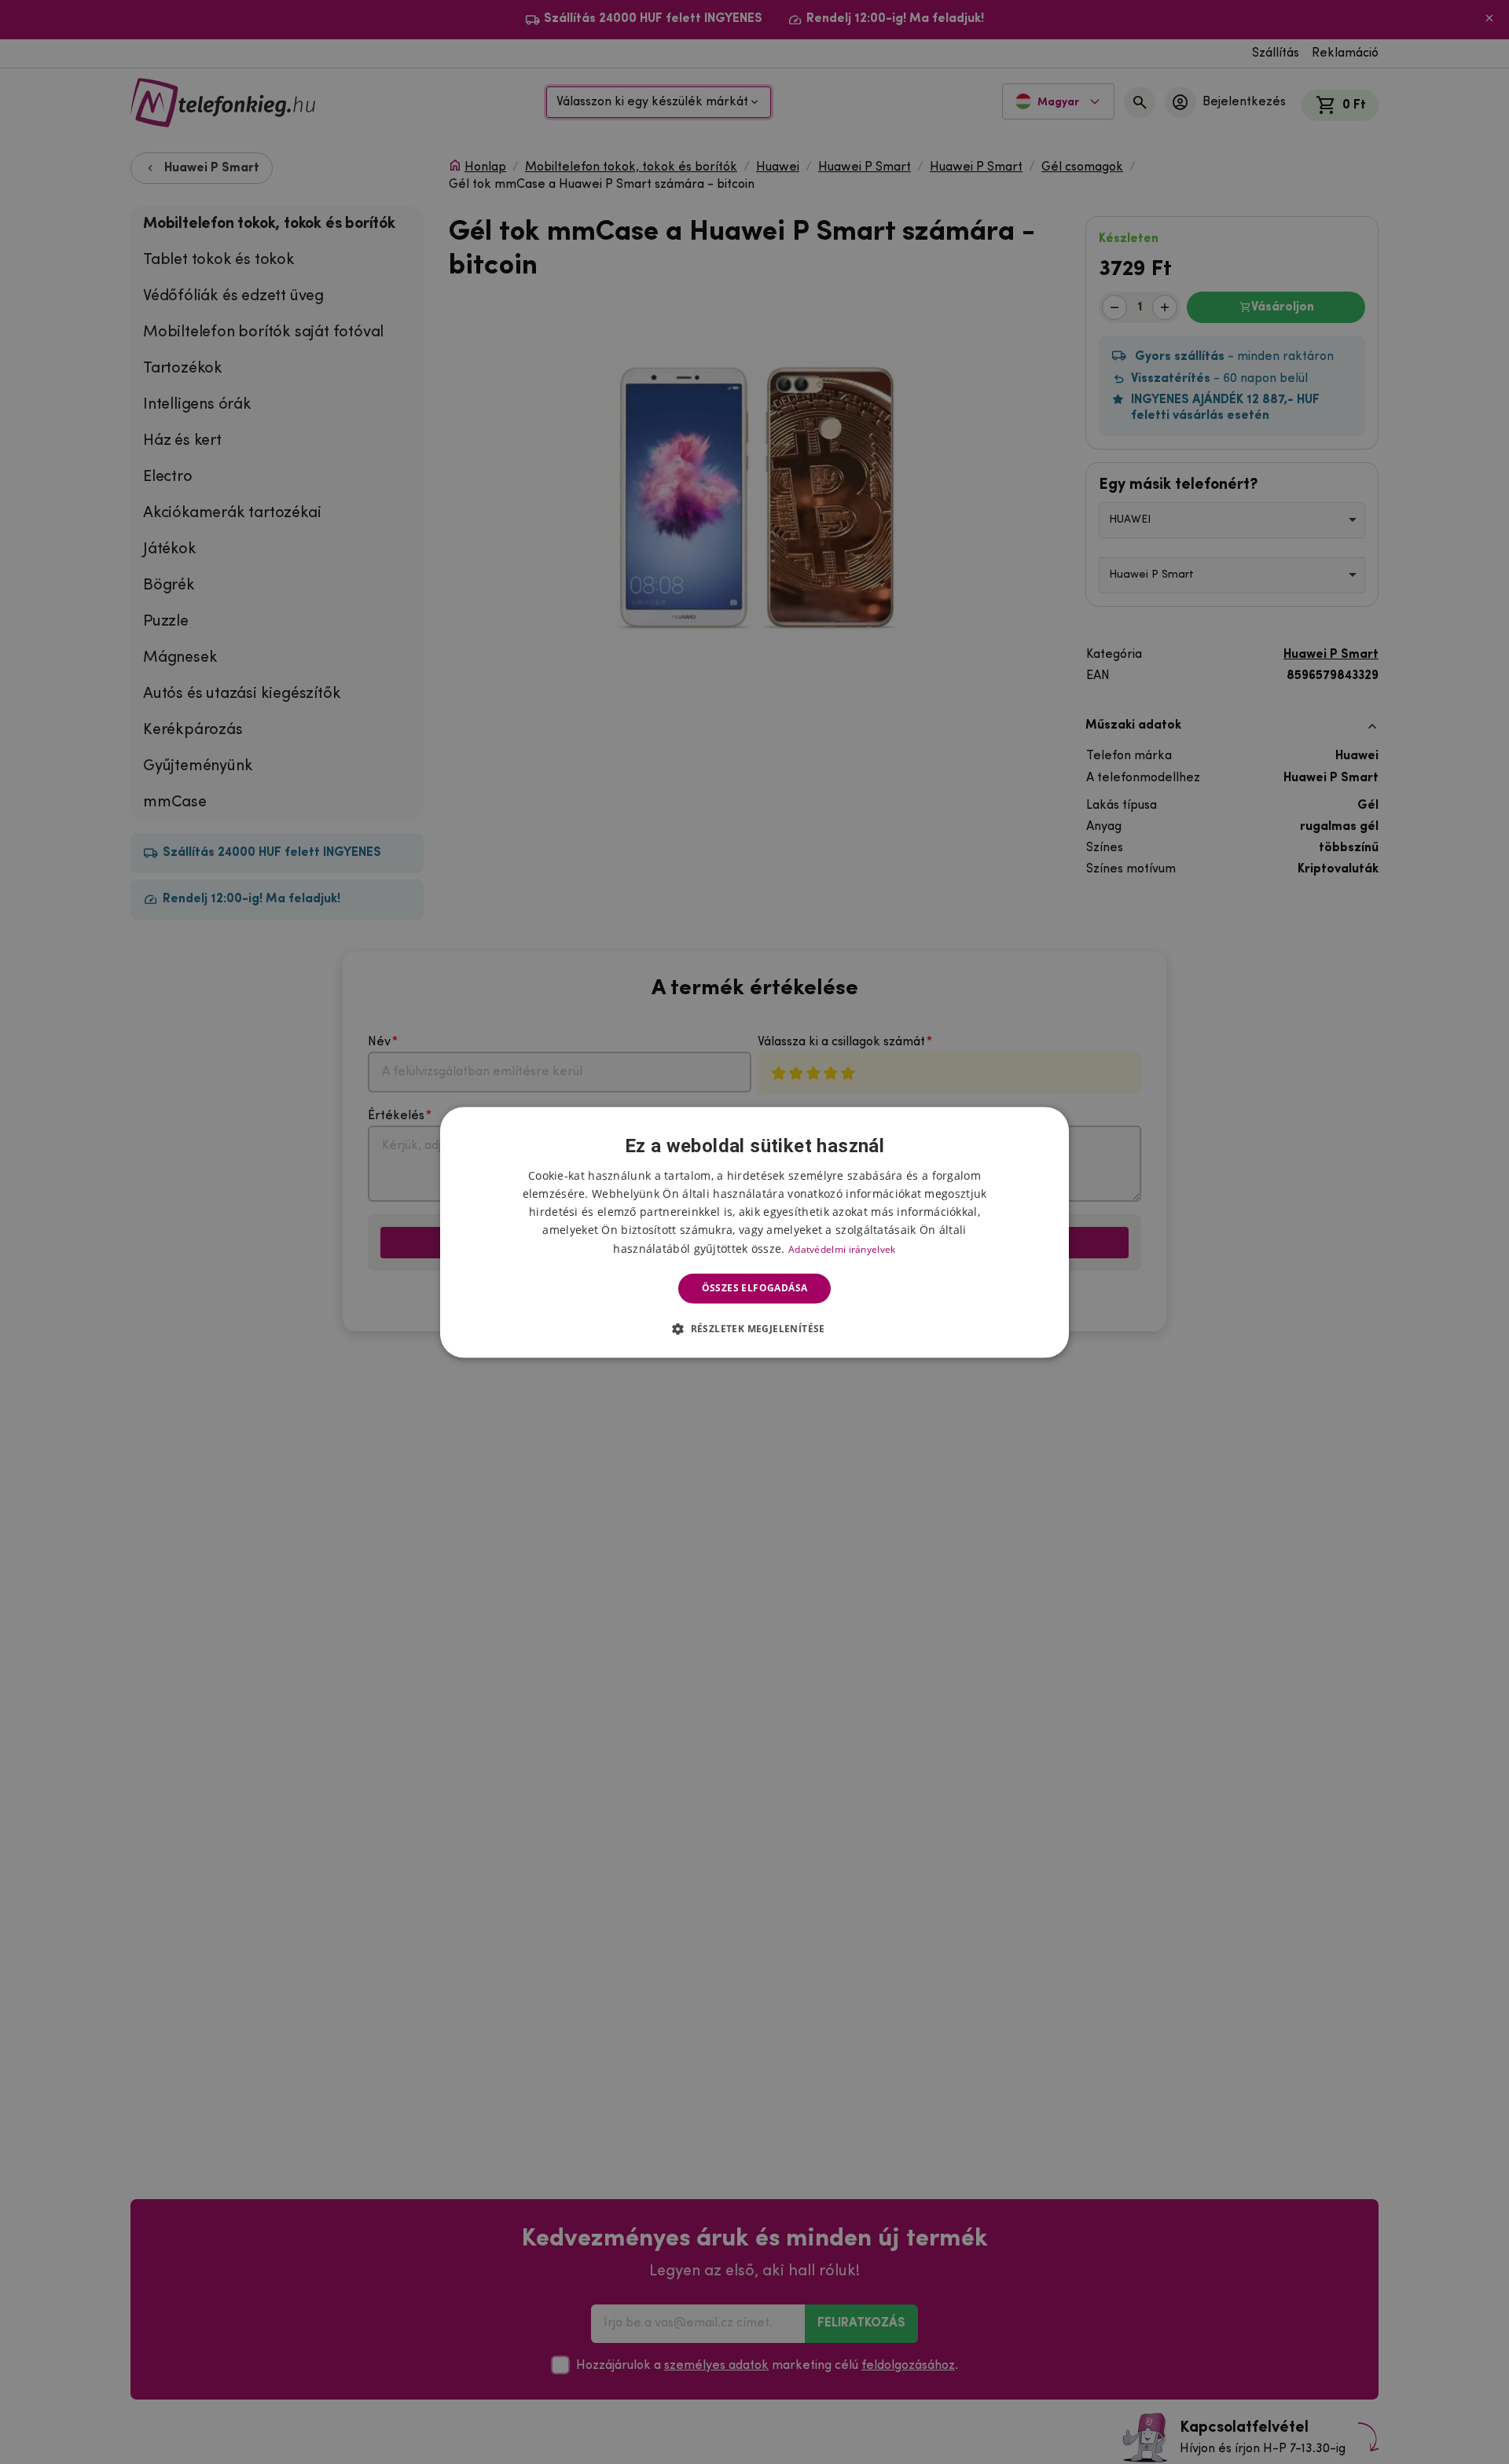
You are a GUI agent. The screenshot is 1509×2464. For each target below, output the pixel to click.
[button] (754, 1328)
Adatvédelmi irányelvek (842, 1249)
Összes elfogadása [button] (755, 1288)
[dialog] (754, 1232)
